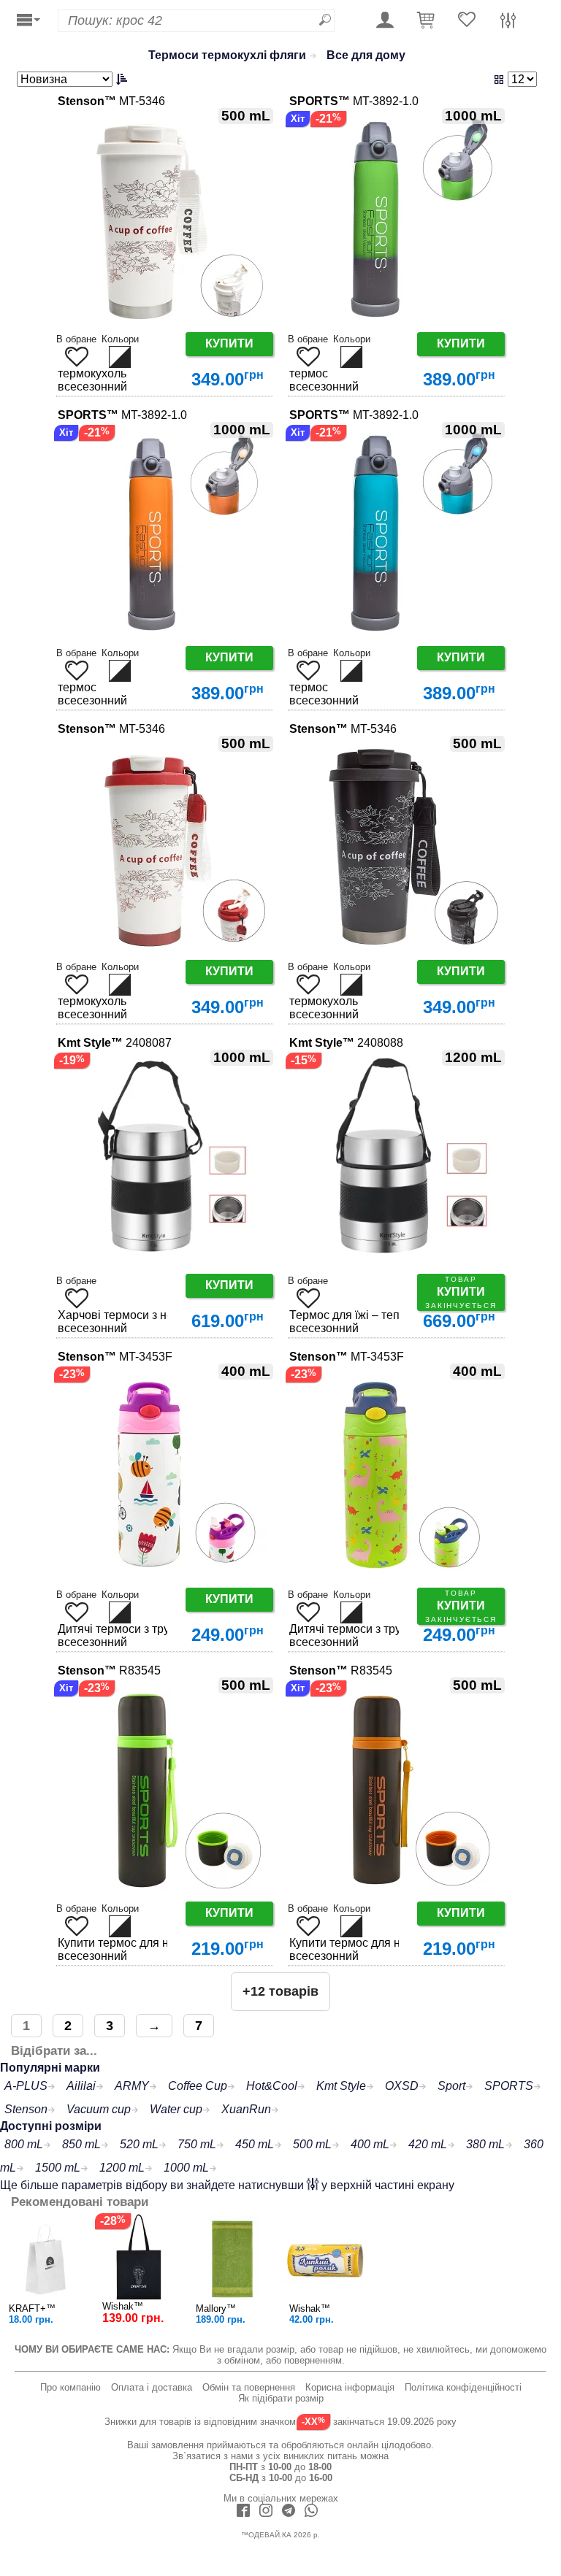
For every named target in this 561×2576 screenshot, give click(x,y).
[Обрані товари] (467, 21)
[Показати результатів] (451, 79)
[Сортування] (74, 79)
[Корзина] (426, 21)
